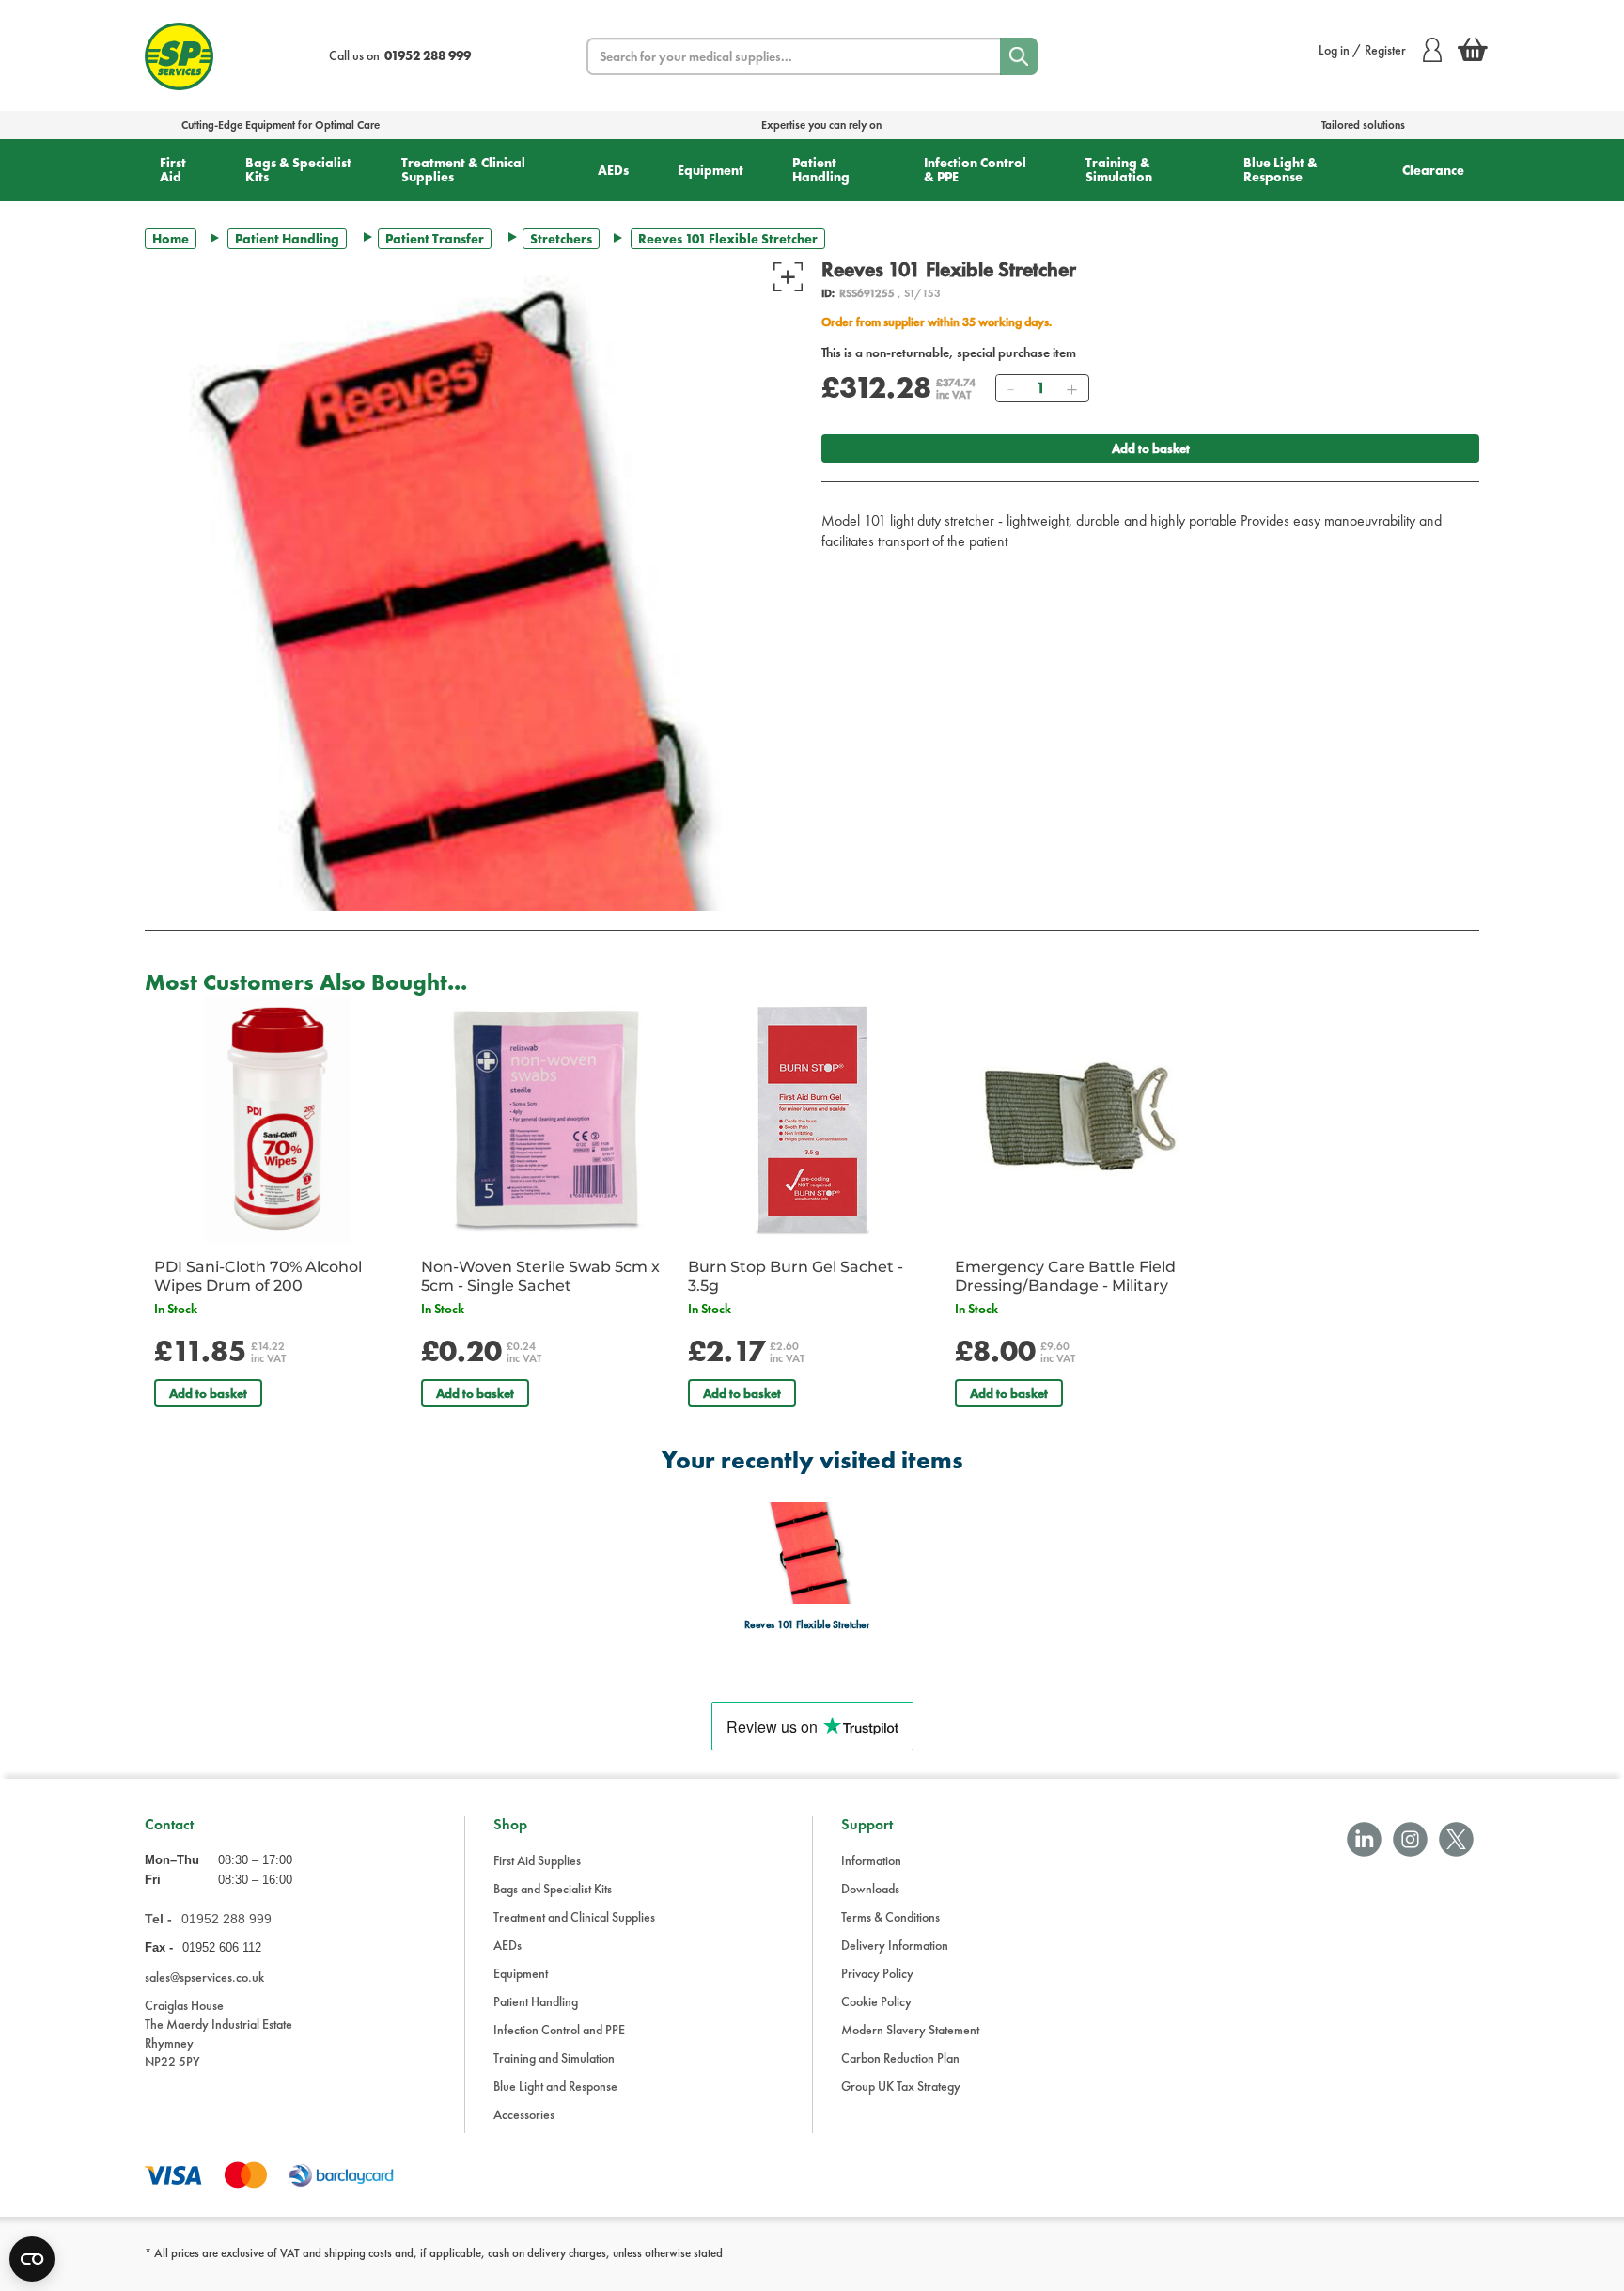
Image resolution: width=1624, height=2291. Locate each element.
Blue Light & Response (1280, 170)
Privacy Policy (877, 1973)
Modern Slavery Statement (910, 2030)
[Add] (1071, 388)
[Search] (1019, 56)
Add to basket (1151, 448)
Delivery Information (895, 1945)
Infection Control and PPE (559, 2030)
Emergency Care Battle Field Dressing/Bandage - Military (1065, 1276)
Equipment (710, 170)
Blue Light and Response (555, 2086)
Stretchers (561, 239)
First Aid (173, 170)
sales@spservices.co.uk (204, 1977)
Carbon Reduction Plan (900, 2058)
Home (171, 239)
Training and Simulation (554, 2058)
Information (871, 1860)
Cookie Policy (876, 2001)
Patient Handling (821, 170)
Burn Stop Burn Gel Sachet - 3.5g (796, 1276)
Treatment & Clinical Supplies (463, 170)
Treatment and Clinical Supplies (574, 1917)
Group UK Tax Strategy (901, 2086)
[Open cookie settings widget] (32, 2259)
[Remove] (1010, 388)
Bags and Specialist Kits (553, 1889)
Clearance (1433, 170)
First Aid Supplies (537, 1860)
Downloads (870, 1889)
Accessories (524, 2114)
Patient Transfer (435, 239)
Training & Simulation (1119, 170)
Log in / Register (1362, 50)
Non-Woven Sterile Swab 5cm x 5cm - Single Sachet (540, 1276)
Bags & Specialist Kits (298, 170)
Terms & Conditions (890, 1917)
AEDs (613, 170)
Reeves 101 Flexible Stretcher (807, 1625)
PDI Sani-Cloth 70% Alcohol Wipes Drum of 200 (258, 1276)
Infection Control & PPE (975, 170)
